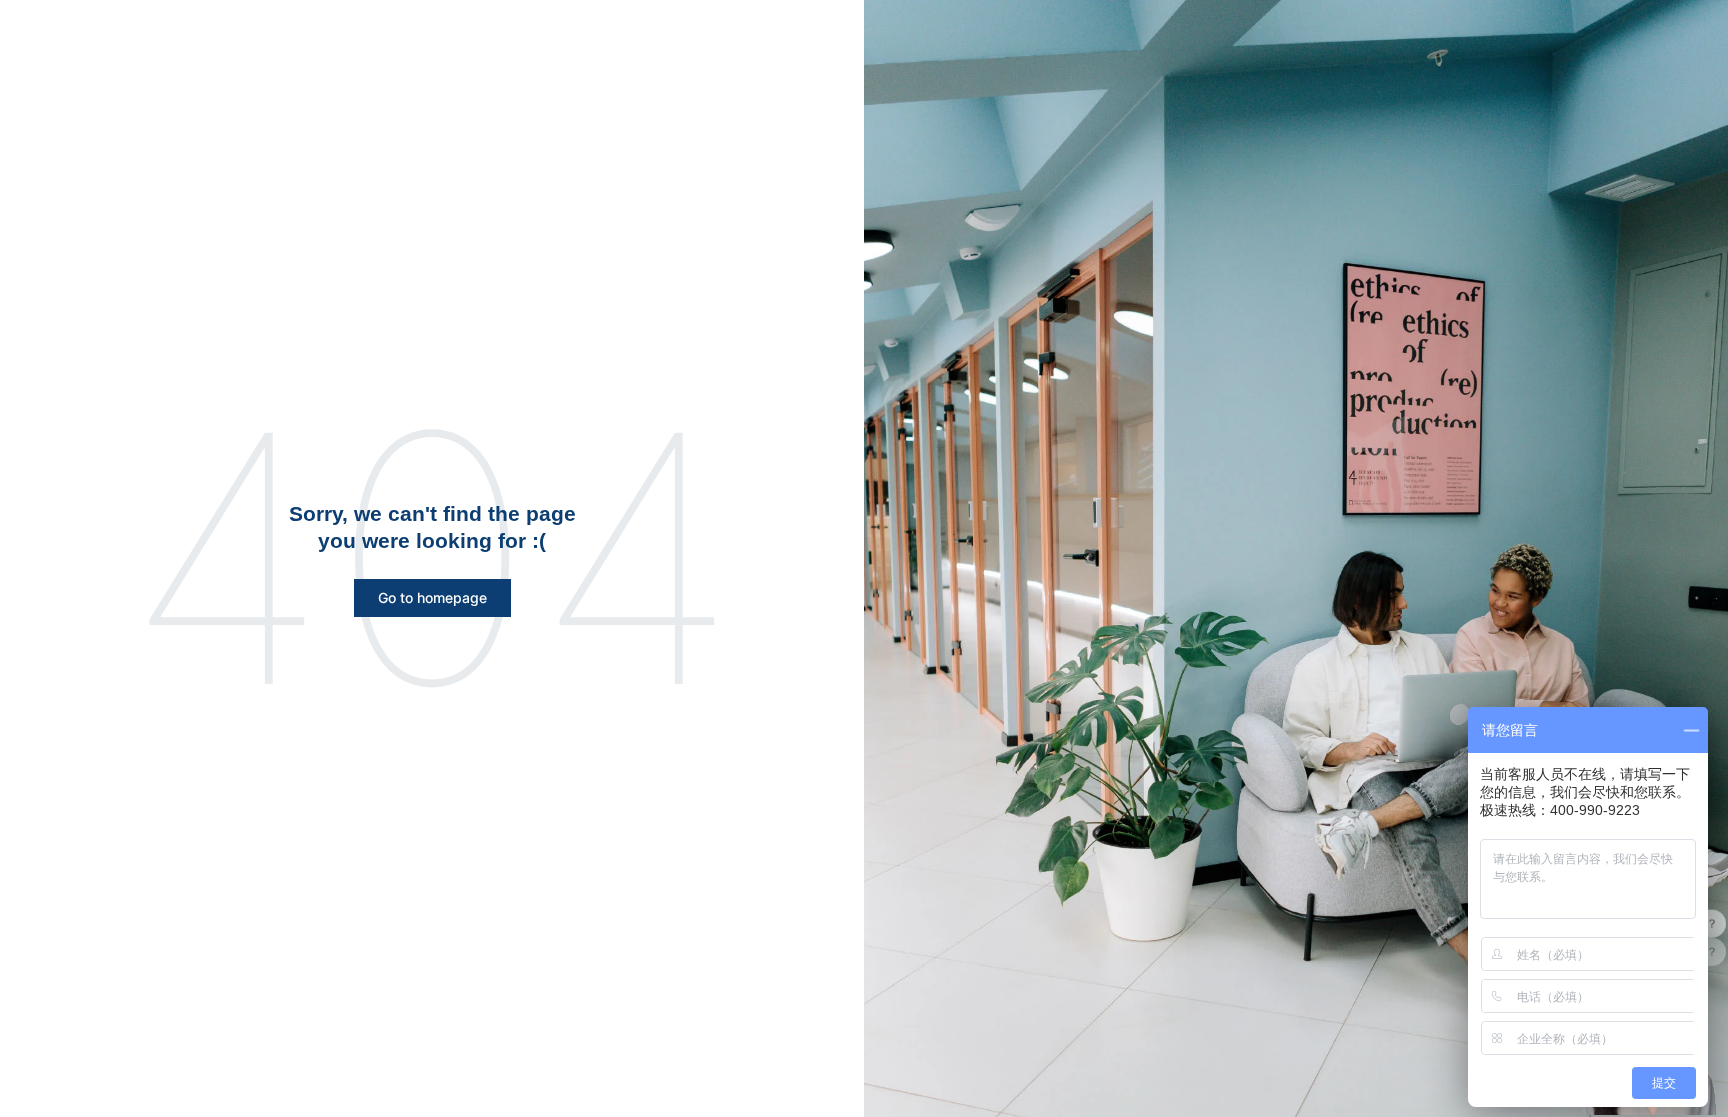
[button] (432, 598)
